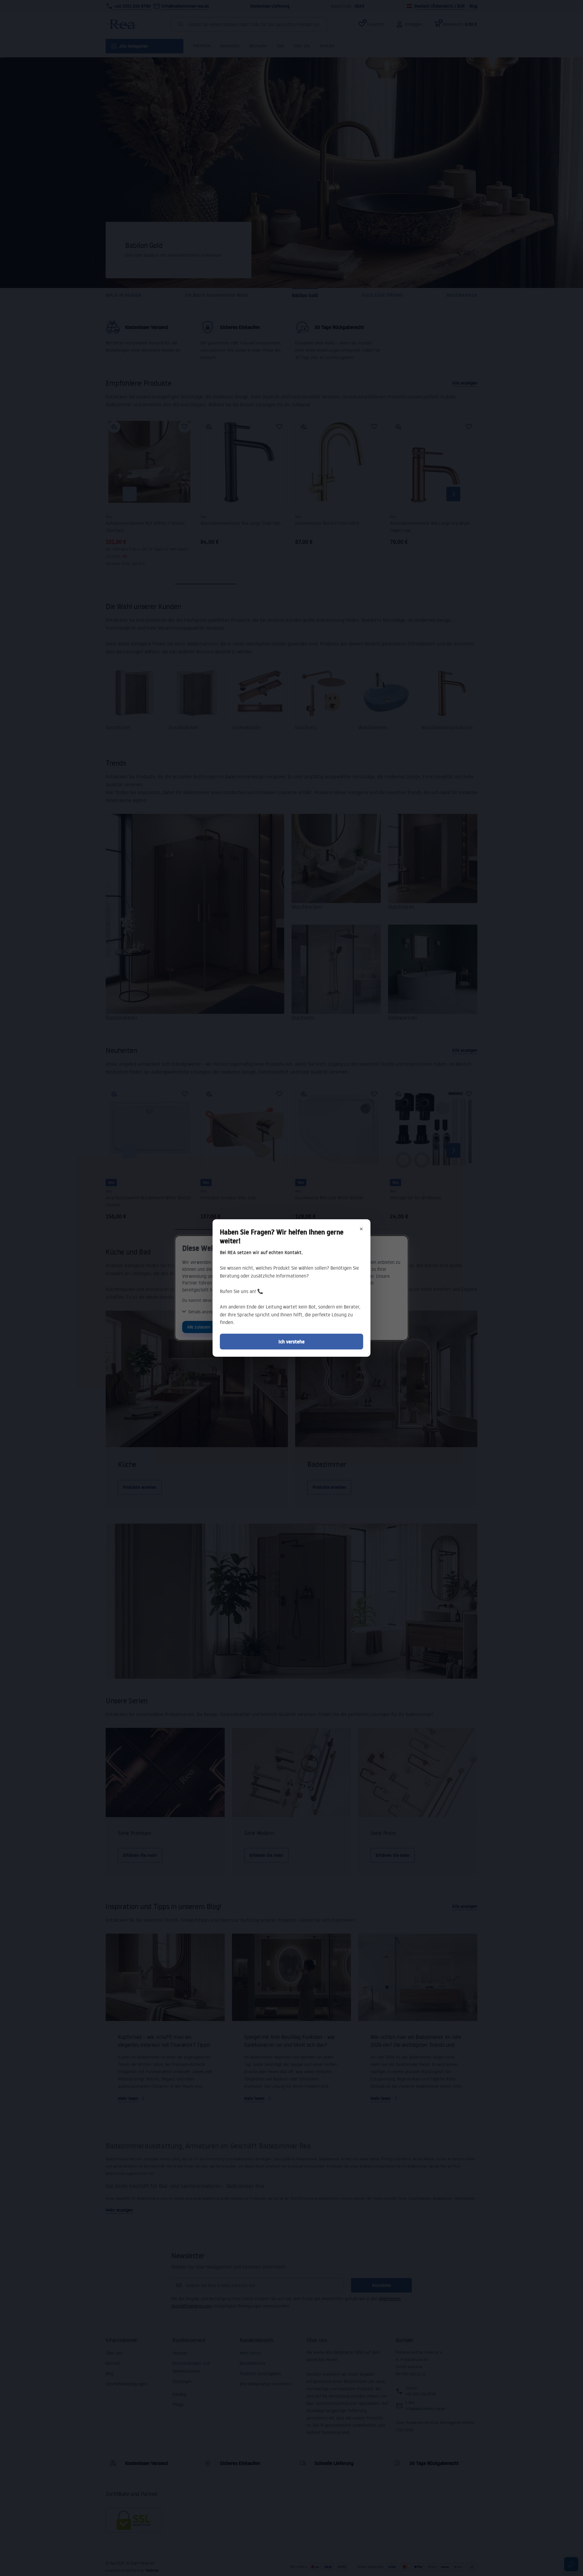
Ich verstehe (291, 1342)
